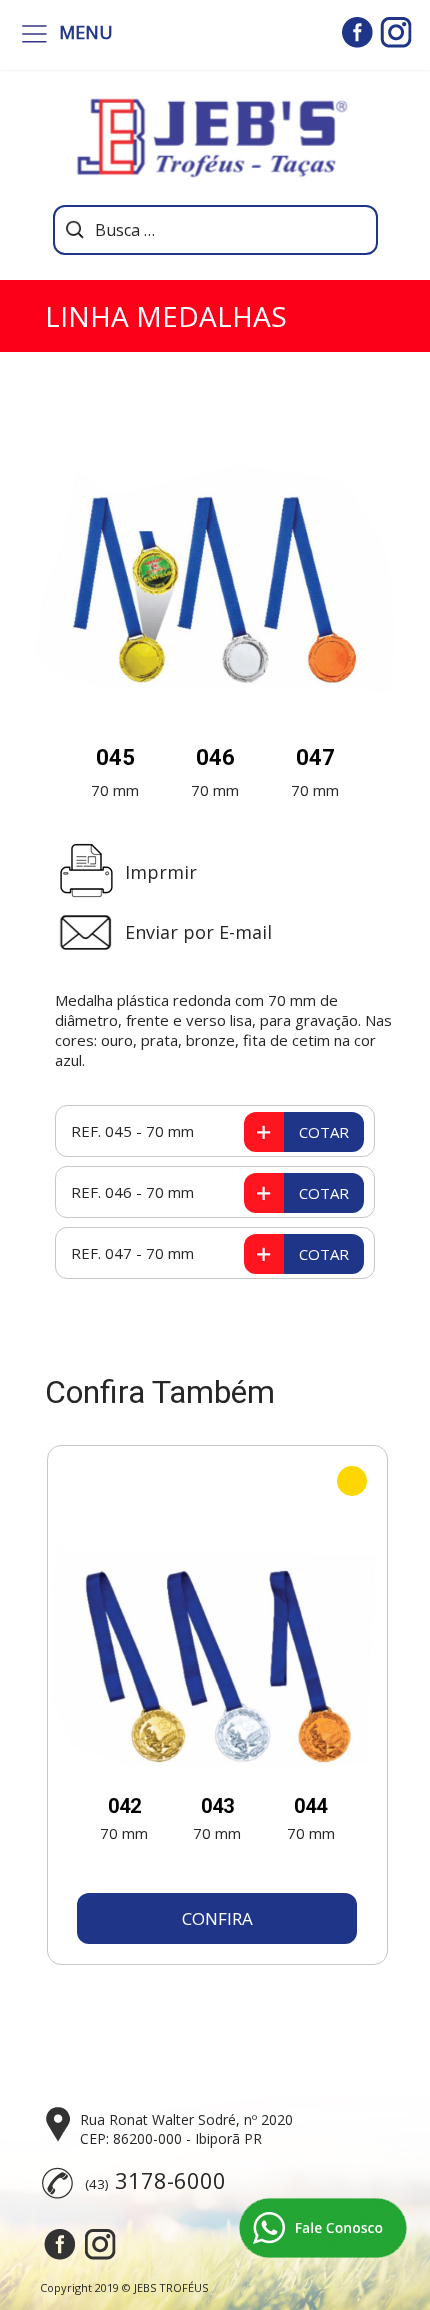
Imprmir (161, 872)
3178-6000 (170, 2180)
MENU (86, 32)
